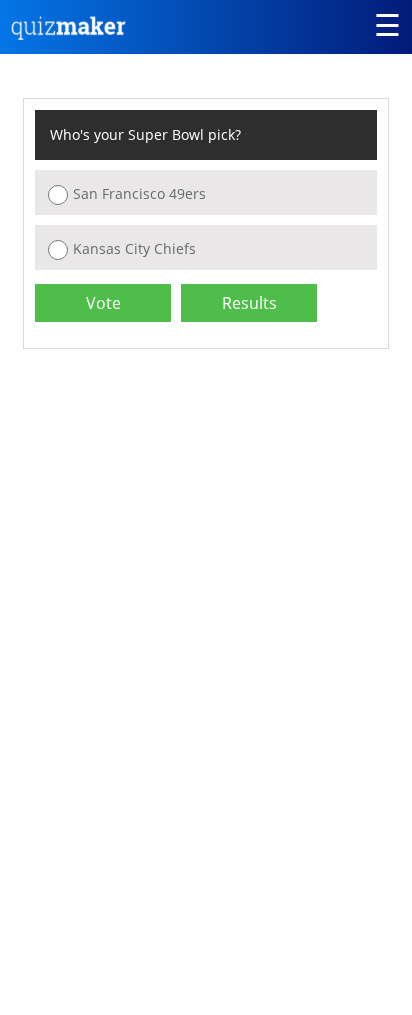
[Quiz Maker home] (69, 34)
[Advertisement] (191, 514)
